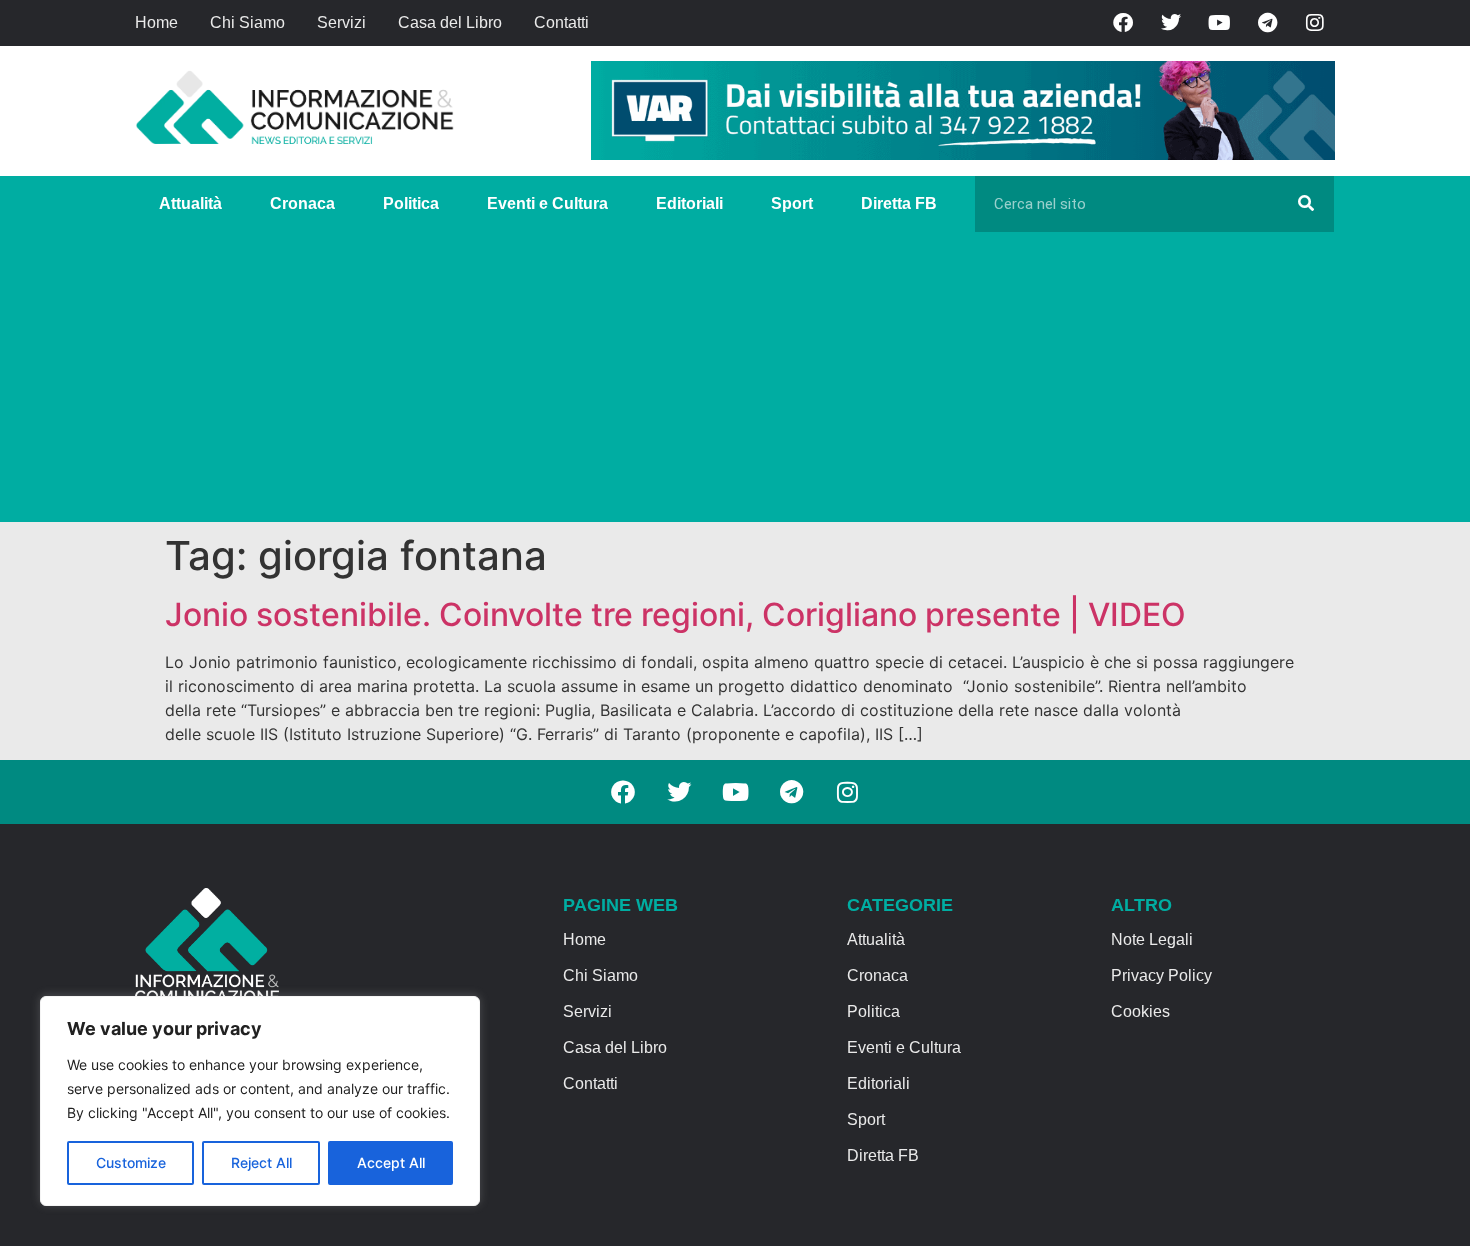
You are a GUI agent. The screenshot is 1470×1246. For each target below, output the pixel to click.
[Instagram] (1315, 23)
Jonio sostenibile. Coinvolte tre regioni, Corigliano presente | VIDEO (675, 614)
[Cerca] (1306, 204)
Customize (131, 1162)
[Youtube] (1219, 23)
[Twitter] (1171, 23)
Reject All (261, 1162)
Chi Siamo (247, 22)
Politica (411, 203)
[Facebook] (1123, 23)
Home (156, 22)
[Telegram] (1267, 23)
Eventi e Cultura (547, 203)
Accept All (391, 1162)
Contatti (561, 22)
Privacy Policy (1161, 975)
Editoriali (689, 203)
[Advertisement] (735, 382)
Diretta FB (899, 203)
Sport (792, 203)
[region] (260, 1101)
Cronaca (302, 203)
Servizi (341, 22)
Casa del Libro (450, 22)
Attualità (190, 203)
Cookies (1140, 1011)
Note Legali (1152, 939)
